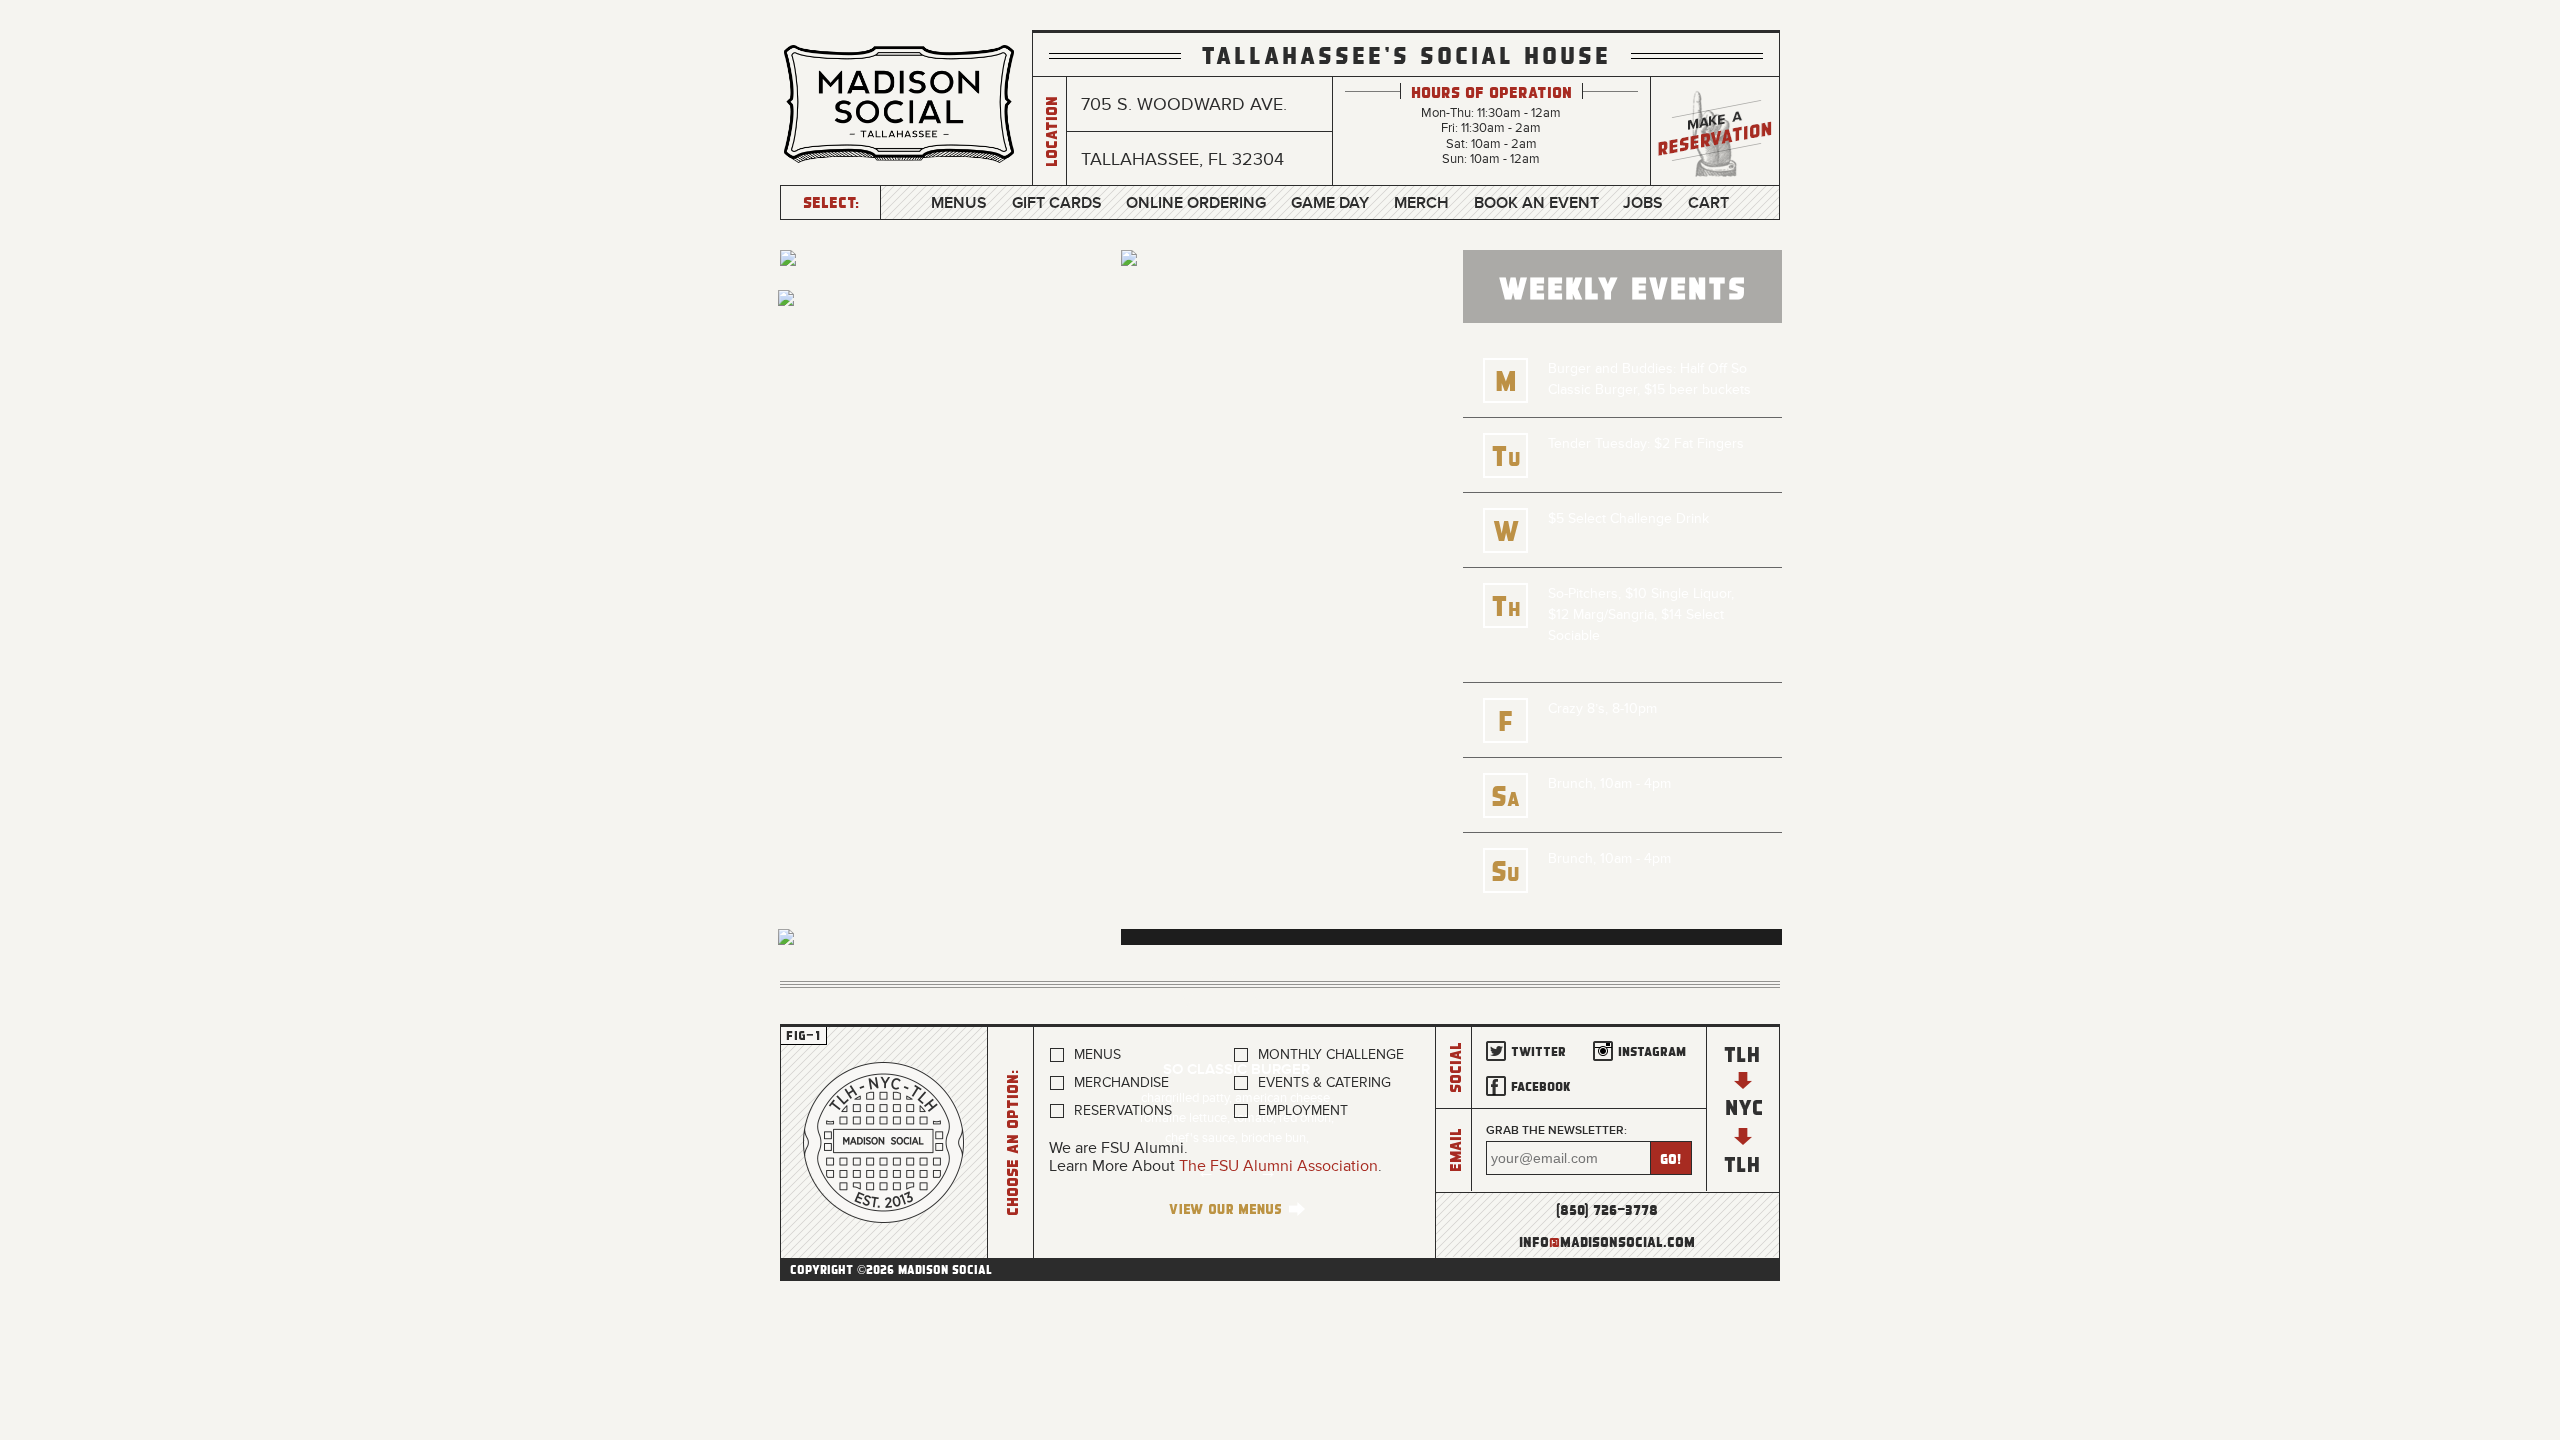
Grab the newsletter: (1556, 1130)
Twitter (1538, 1050)
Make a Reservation (1715, 131)
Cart (1708, 203)
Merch (1421, 203)
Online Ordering (1196, 203)
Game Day (1330, 203)
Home (884, 1142)
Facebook (1541, 1085)
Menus (959, 203)
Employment (1303, 1110)
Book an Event (1536, 203)
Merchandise (1121, 1082)
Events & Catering (1324, 1082)
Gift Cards (1057, 203)
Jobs (1643, 203)
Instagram (1652, 1050)
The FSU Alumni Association (1278, 1166)
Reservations (1123, 1110)
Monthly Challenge (1331, 1054)
